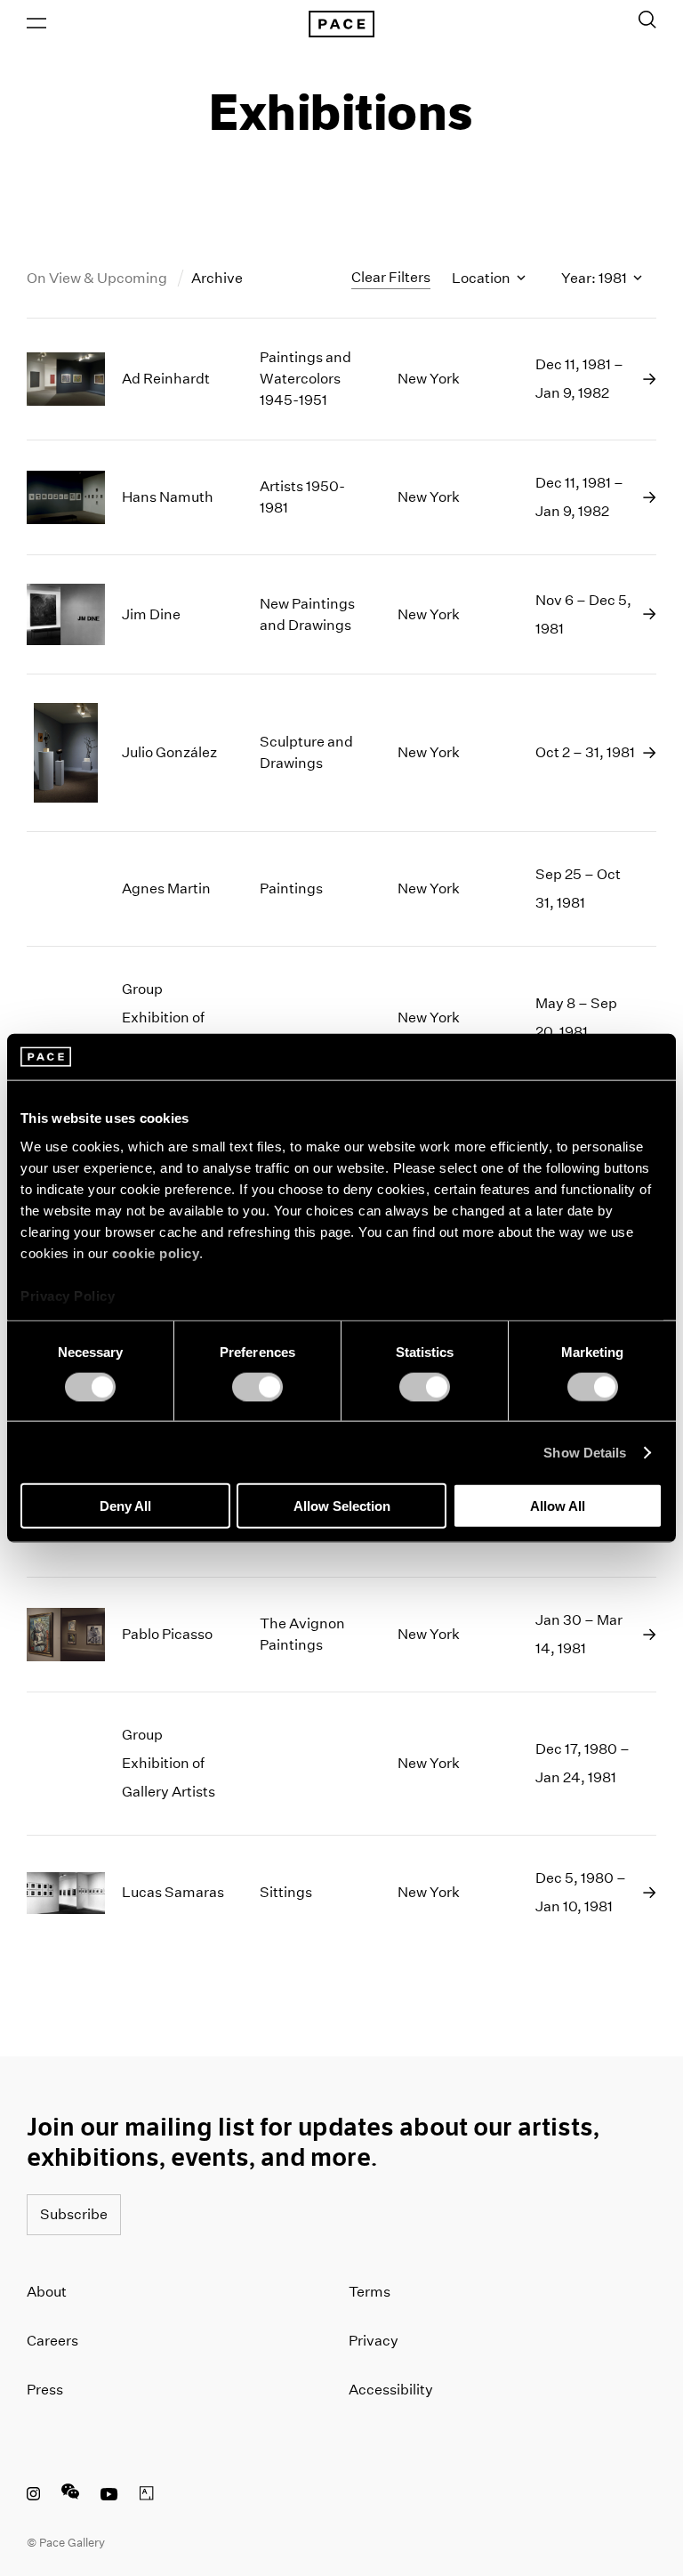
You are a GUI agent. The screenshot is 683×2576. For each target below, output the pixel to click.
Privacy (374, 2341)
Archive (217, 278)
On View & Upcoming (98, 278)
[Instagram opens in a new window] (33, 2496)
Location (482, 278)
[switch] (257, 1386)
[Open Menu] (36, 23)
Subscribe (74, 2214)
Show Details (585, 1452)
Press (45, 2390)
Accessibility (391, 2390)
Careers (52, 2341)
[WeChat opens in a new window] (70, 2496)
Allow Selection (342, 1506)
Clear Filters (391, 277)
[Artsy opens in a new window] (147, 2496)
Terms (370, 2292)
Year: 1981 (595, 278)
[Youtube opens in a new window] (109, 2496)
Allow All (558, 1506)
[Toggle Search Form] (647, 20)
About (47, 2292)
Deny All (125, 1506)
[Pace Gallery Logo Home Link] (341, 24)
